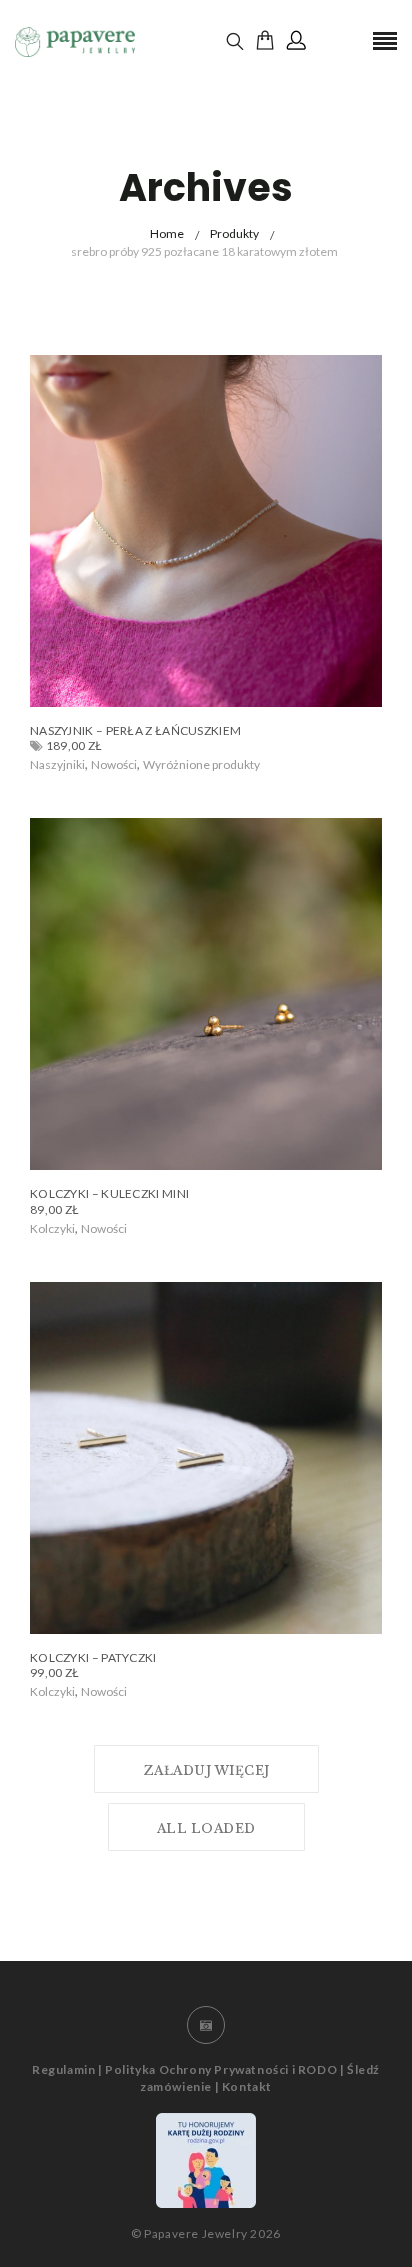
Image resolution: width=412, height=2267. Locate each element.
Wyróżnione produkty (201, 764)
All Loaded (206, 1828)
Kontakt (247, 2086)
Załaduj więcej (206, 1770)
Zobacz (70, 764)
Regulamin (63, 2069)
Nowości (114, 764)
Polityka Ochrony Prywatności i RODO (221, 2069)
